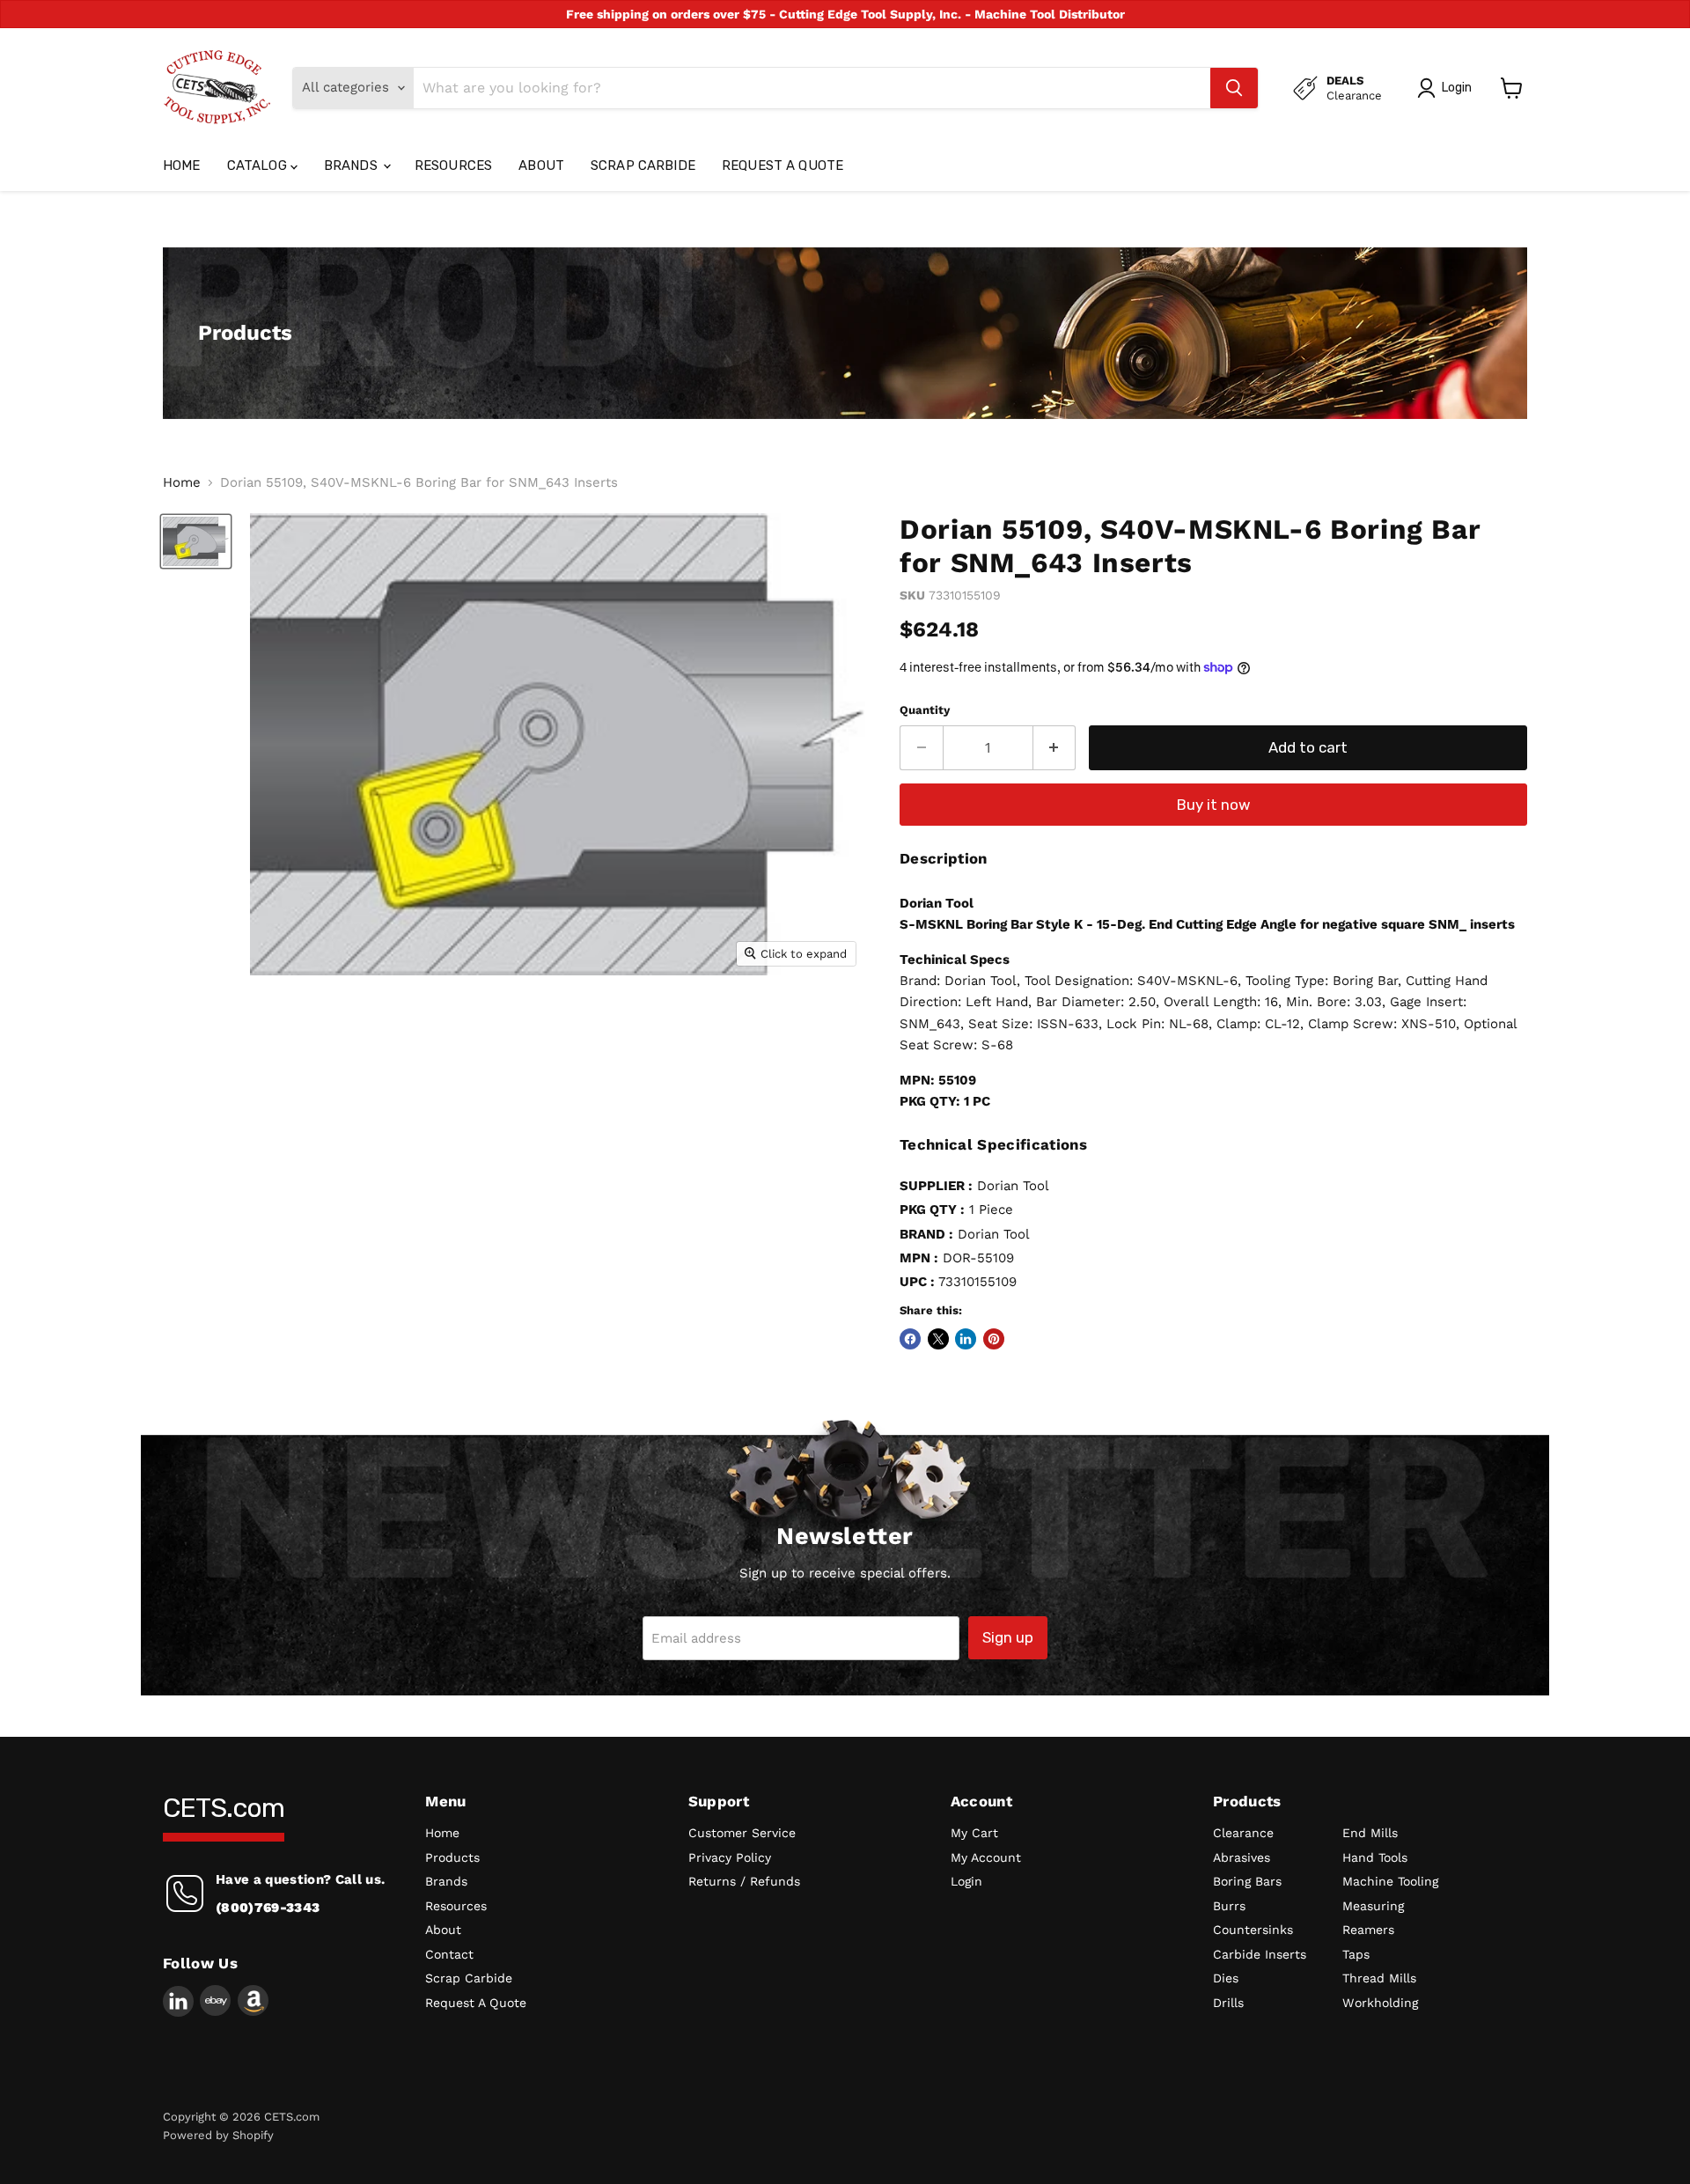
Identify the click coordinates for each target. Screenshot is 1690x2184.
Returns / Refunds (744, 1881)
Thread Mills (1379, 1978)
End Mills (1370, 1833)
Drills (1228, 2003)
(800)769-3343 (268, 1908)
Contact (449, 1954)
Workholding (1380, 2003)
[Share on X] (938, 1339)
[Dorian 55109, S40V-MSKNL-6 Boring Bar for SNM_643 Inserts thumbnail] (196, 541)
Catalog (259, 165)
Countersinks (1253, 1930)
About (541, 165)
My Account (986, 1857)
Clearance (1243, 1833)
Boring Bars (1247, 1881)
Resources (453, 165)
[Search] (1234, 88)
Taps (1356, 1954)
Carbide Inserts (1260, 1954)
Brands (353, 165)
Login (966, 1881)
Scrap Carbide (643, 165)
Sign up (1008, 1637)
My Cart (974, 1833)
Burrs (1229, 1906)
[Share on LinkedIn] (966, 1339)
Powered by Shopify (218, 2135)
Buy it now (1214, 805)
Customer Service (742, 1833)
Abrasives (1242, 1857)
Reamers (1368, 1930)
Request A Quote (783, 165)
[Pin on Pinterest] (994, 1339)
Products (452, 1857)
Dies (1226, 1978)
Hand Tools (1375, 1857)
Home (182, 165)
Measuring (1373, 1906)
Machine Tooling (1390, 1881)
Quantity (925, 710)
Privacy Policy (730, 1857)
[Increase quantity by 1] (1055, 748)
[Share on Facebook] (910, 1339)
